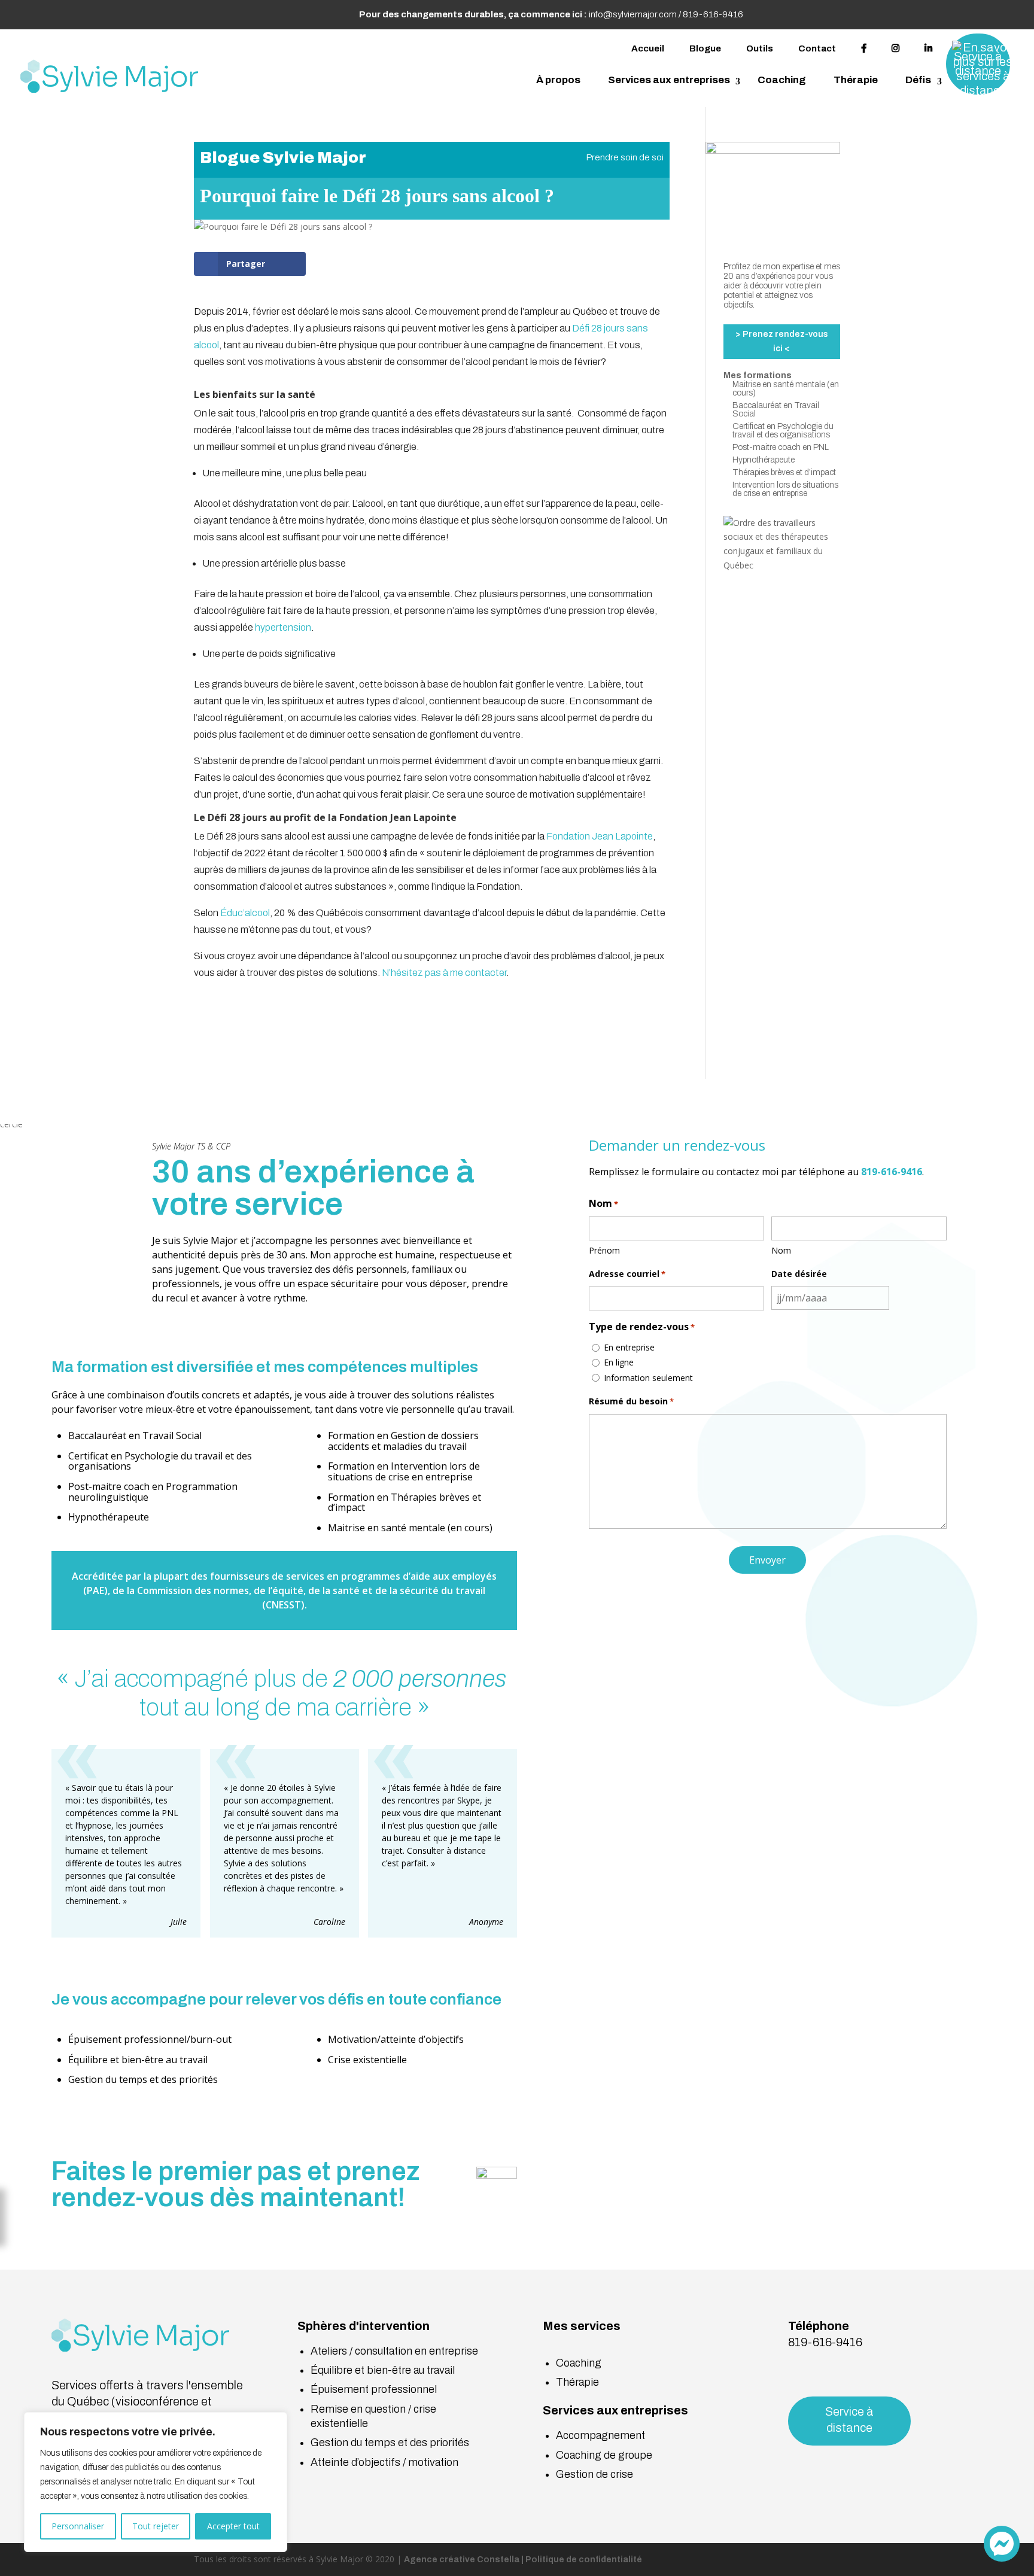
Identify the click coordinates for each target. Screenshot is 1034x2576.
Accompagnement (600, 2435)
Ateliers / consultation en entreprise (394, 2351)
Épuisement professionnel (374, 2389)
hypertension (283, 627)
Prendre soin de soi (625, 157)
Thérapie (856, 80)
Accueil (648, 48)
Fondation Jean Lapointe (600, 836)
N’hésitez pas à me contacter (443, 973)
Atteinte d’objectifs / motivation (384, 2462)
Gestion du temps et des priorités (390, 2443)
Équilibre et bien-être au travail (383, 2370)
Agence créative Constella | (465, 2560)
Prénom (604, 1250)
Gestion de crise (594, 2474)
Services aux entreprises (669, 80)
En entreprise (629, 1347)
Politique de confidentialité (584, 2560)
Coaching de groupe (604, 2455)
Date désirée (799, 1274)
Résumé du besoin (631, 1401)
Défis (918, 80)
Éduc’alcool (245, 913)
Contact (817, 48)
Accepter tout (233, 2526)
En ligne (619, 1362)
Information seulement (648, 1378)
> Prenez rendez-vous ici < (782, 341)
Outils (760, 48)
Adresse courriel (627, 1274)
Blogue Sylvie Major (283, 157)
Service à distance (849, 2420)
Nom (781, 1250)
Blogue (705, 48)
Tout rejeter (156, 2526)
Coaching (782, 80)
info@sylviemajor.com (633, 14)
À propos (558, 80)
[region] (156, 2482)
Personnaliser (78, 2526)
